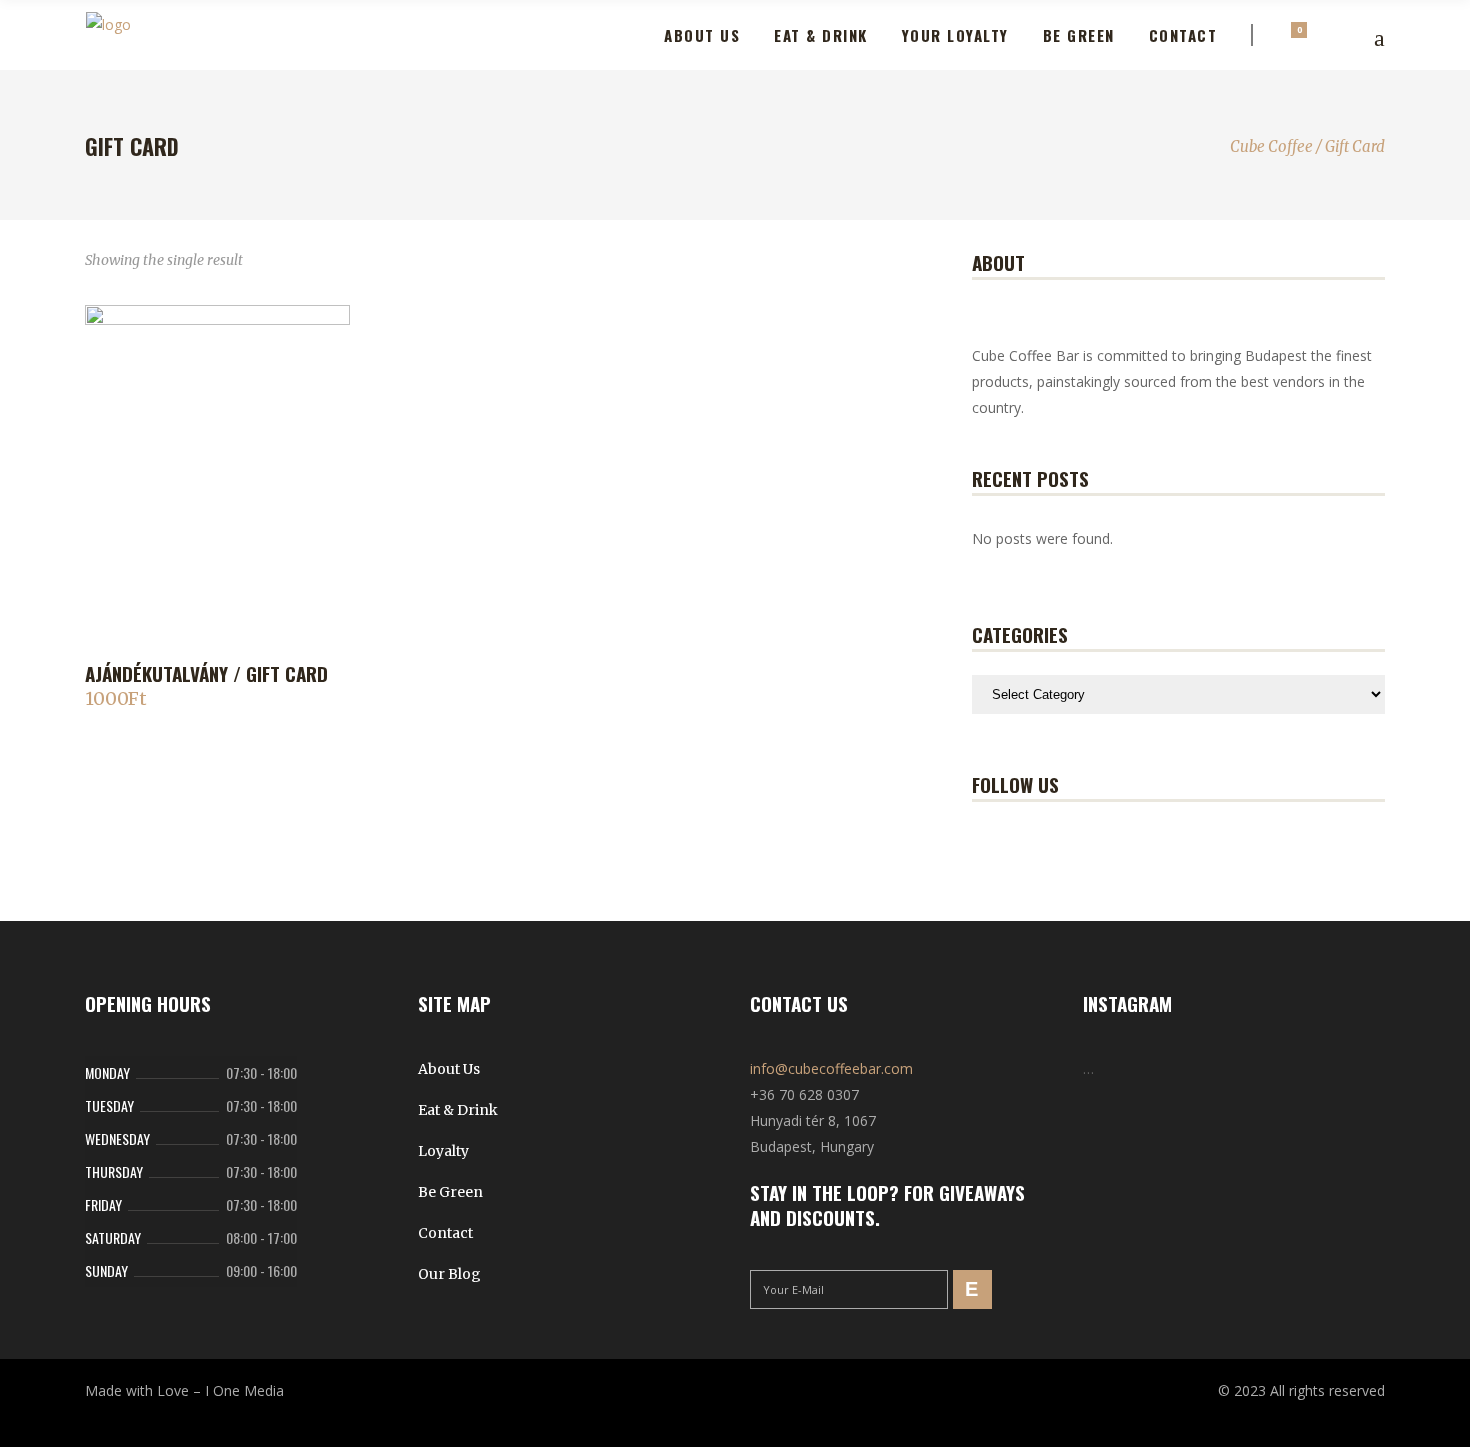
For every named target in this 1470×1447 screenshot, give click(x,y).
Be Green (450, 1192)
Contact (445, 1233)
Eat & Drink (458, 1110)
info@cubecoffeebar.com (831, 1068)
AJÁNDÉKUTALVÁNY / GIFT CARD (206, 673)
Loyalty (443, 1151)
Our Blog (449, 1274)
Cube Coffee (1271, 146)
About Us (449, 1069)
